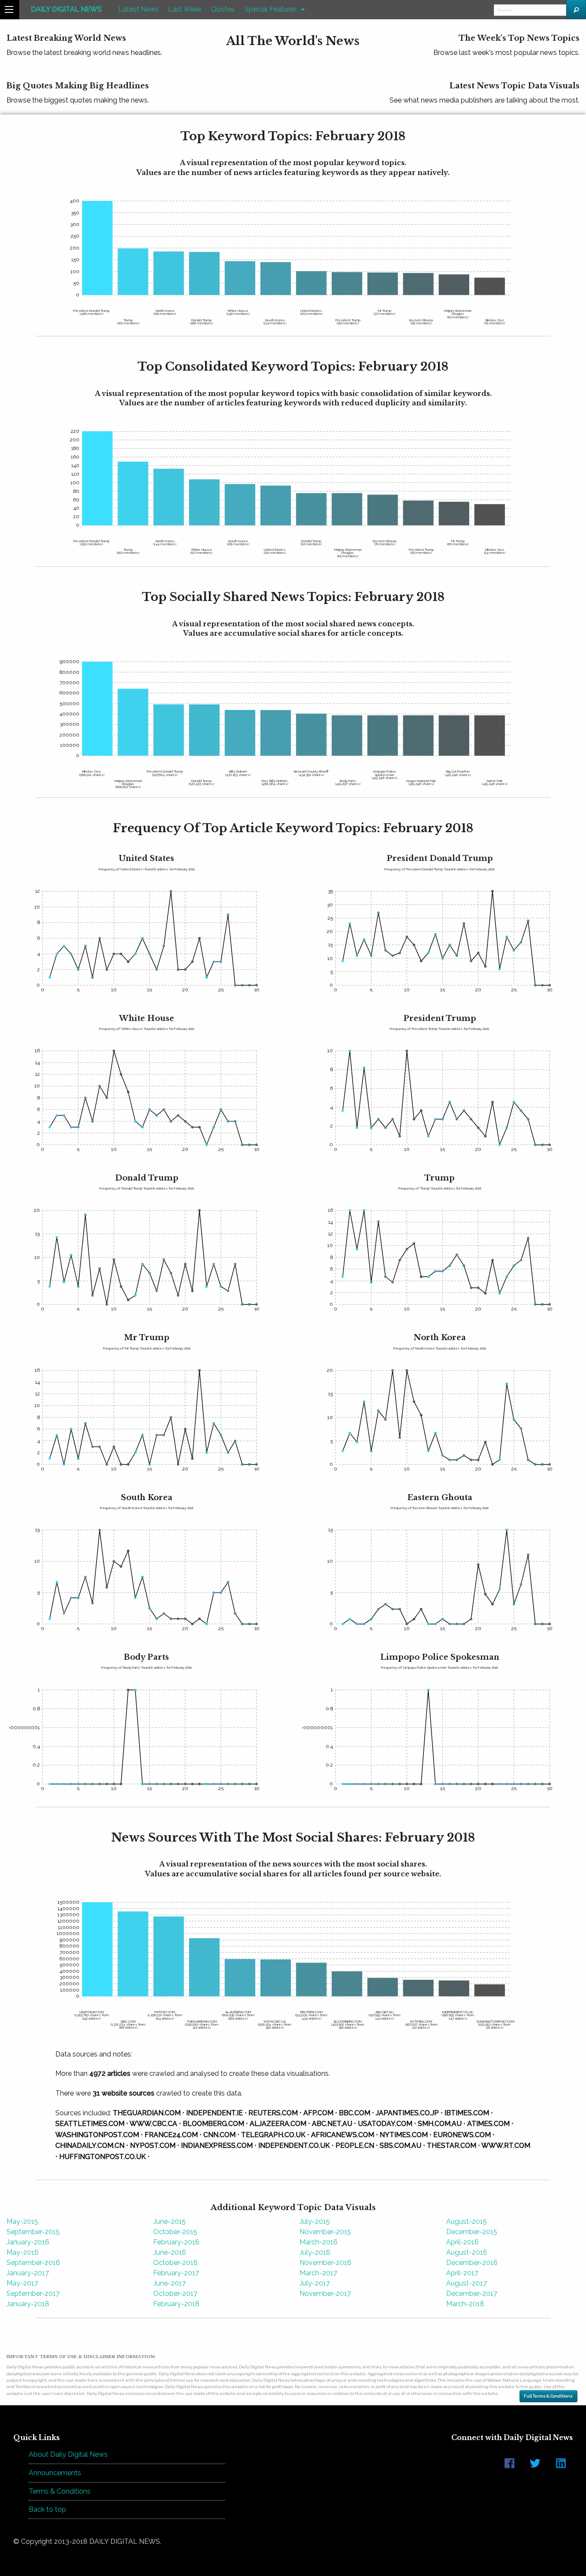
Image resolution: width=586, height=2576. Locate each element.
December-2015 (472, 2232)
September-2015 (33, 2232)
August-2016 (467, 2252)
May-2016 (23, 2252)
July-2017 (315, 2283)
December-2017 (472, 2294)
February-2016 (176, 2242)
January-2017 (28, 2273)
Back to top (47, 2509)
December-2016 (472, 2263)
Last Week (185, 9)
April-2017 (462, 2273)
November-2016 (325, 2263)
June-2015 (169, 2221)
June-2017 (169, 2283)
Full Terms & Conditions (548, 2396)
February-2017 (176, 2273)
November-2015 (325, 2232)
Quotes (223, 9)
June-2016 (170, 2252)
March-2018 (465, 2304)
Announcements (55, 2473)
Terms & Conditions (60, 2491)
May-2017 (22, 2283)
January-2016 (28, 2242)
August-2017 (467, 2283)
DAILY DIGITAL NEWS (66, 9)
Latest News (139, 9)
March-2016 (319, 2242)
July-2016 (315, 2252)
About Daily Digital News (68, 2454)
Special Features (271, 9)
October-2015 (175, 2232)
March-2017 (318, 2273)
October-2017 (175, 2294)
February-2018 (176, 2304)
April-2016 (462, 2242)
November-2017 (325, 2294)
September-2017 (33, 2294)
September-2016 (33, 2263)
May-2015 (22, 2221)
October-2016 (175, 2263)
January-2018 (28, 2304)
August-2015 (467, 2221)
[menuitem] (66, 10)
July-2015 (315, 2221)
